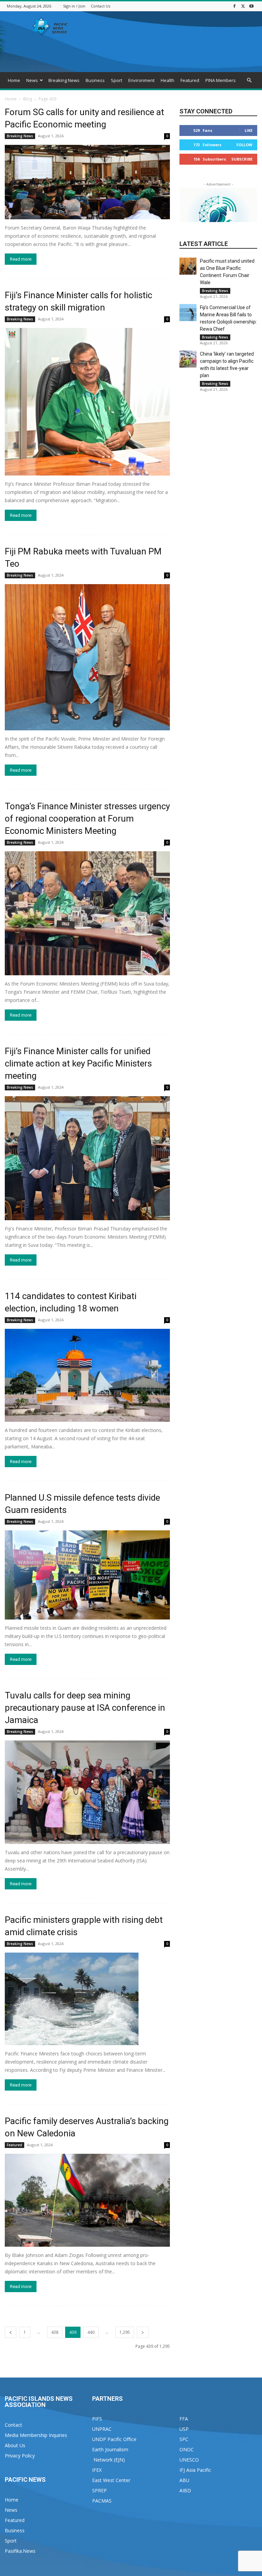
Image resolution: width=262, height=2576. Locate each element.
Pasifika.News (20, 2551)
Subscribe (242, 159)
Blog (28, 99)
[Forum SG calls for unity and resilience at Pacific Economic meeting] (87, 182)
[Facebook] (234, 6)
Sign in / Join (74, 6)
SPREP (99, 2490)
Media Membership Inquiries (36, 2435)
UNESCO (189, 2460)
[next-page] (143, 2332)
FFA (184, 2419)
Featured (190, 80)
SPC (184, 2439)
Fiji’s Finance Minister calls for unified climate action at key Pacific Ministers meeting (78, 1063)
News (32, 80)
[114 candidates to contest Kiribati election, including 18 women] (87, 1375)
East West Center (111, 2480)
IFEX (97, 2470)
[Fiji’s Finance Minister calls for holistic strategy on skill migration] (87, 402)
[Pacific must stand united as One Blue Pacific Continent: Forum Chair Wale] (188, 266)
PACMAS (102, 2501)
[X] (243, 6)
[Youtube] (251, 6)
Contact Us (100, 6)
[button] (249, 80)
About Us (15, 2445)
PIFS (97, 2419)
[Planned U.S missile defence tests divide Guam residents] (87, 1575)
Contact (13, 2425)
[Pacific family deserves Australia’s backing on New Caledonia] (87, 2200)
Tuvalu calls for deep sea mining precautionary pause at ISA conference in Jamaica (85, 1708)
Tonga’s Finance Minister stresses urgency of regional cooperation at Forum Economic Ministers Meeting (87, 818)
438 (55, 2332)
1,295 (125, 2332)
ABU (184, 2480)
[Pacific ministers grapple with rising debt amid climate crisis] (87, 1999)
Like (249, 130)
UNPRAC (102, 2429)
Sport (117, 80)
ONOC (187, 2449)
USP (184, 2429)
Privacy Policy (20, 2456)
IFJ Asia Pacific (195, 2470)
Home (14, 80)
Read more (21, 259)
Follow (244, 145)
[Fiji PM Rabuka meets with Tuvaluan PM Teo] (87, 657)
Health (168, 80)
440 (91, 2332)
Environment (141, 80)
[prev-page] (11, 2332)
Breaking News (64, 80)
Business (95, 80)
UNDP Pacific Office (114, 2439)
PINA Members (221, 80)
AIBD (185, 2490)
